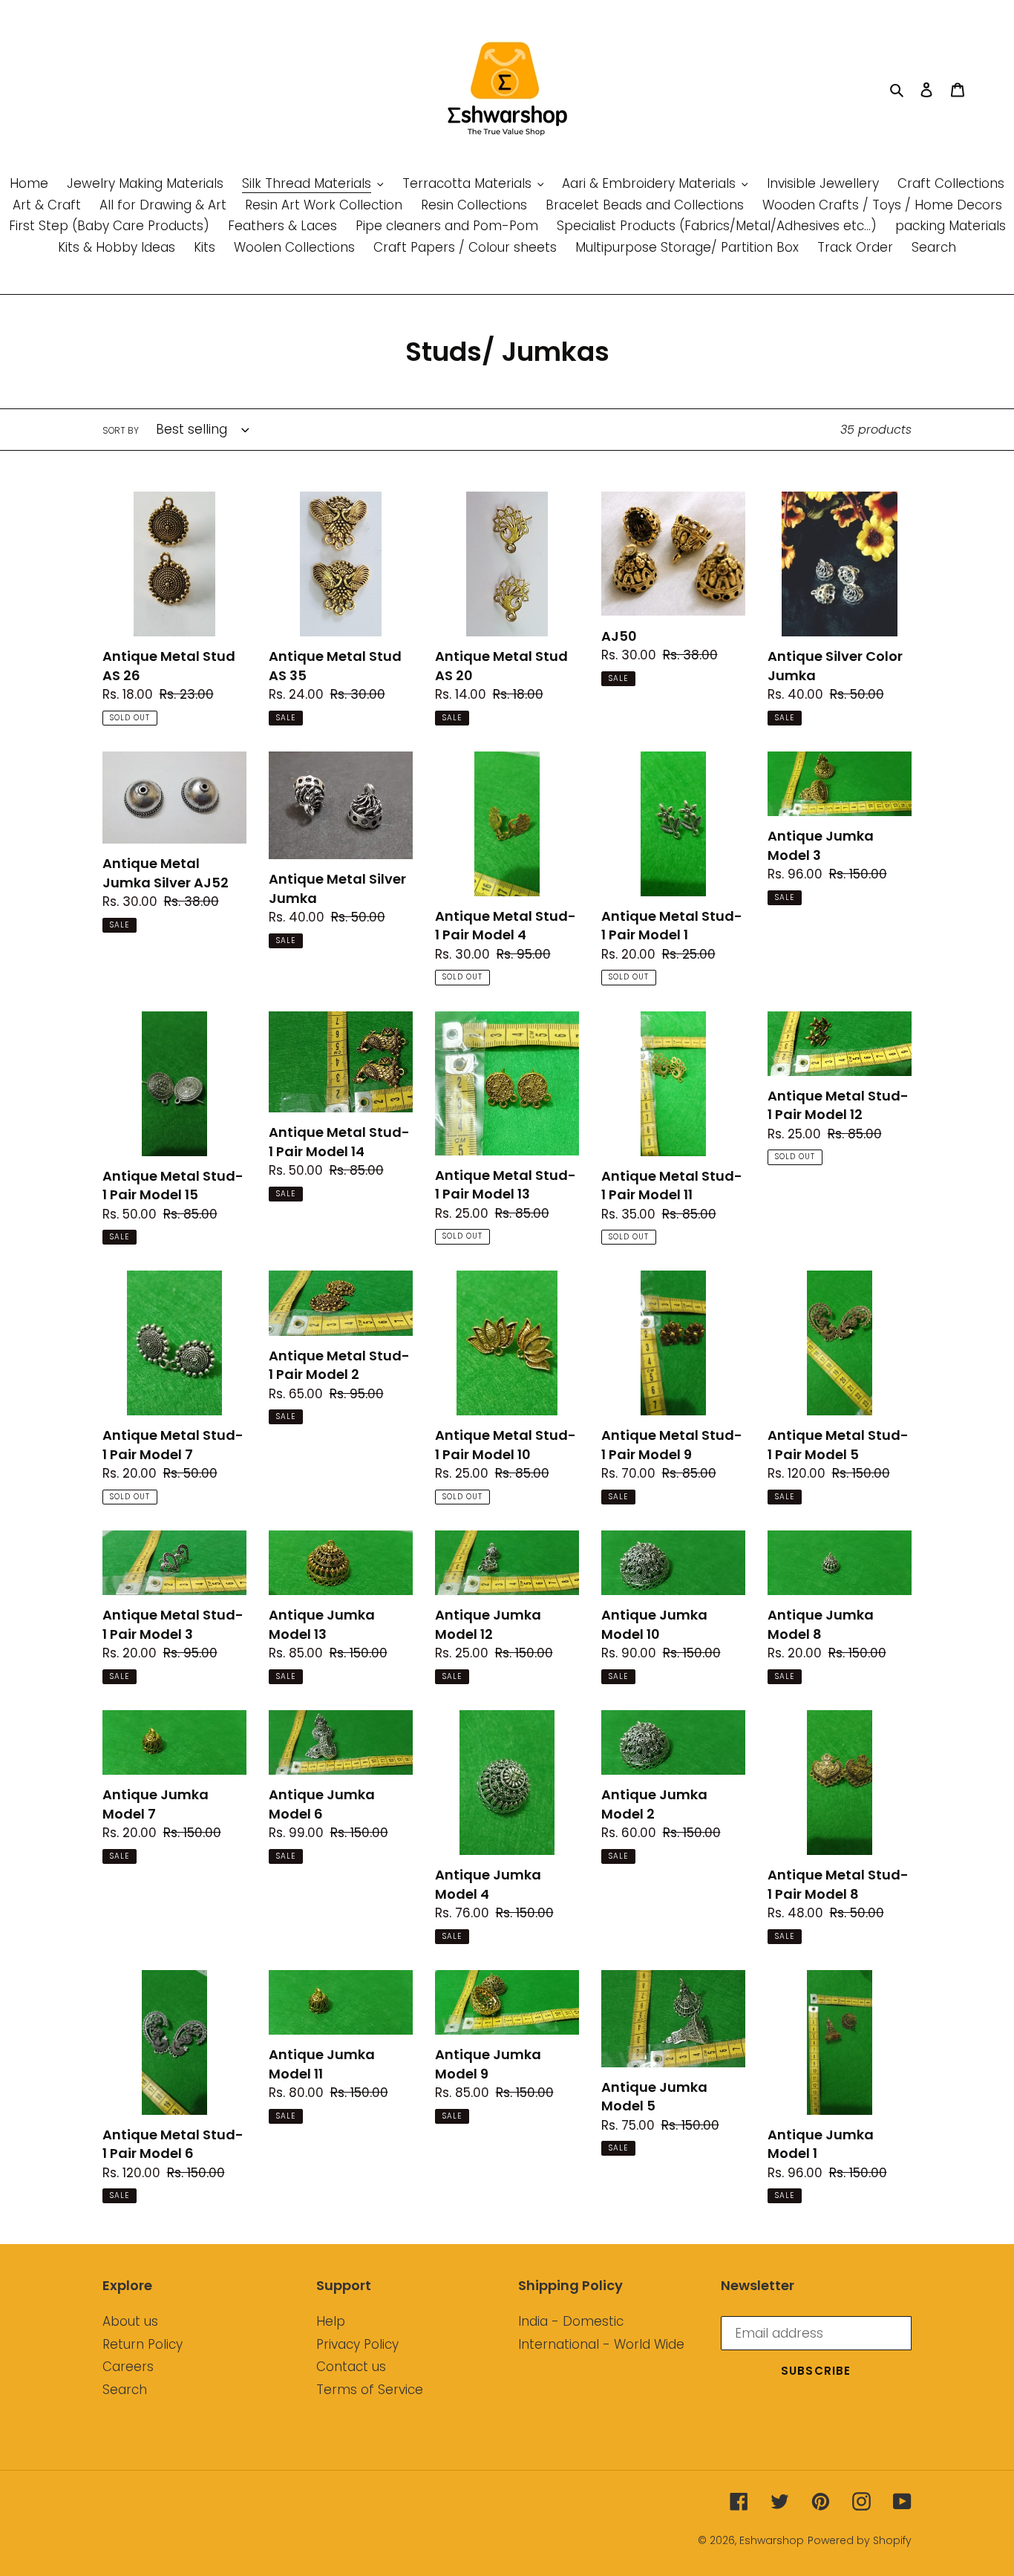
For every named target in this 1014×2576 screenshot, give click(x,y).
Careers (128, 2367)
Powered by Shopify (860, 2540)
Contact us (351, 2367)
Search (125, 2390)
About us (130, 2321)
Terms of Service (370, 2390)
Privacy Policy (357, 2344)
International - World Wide (601, 2344)
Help (331, 2321)
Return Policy (143, 2344)
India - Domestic (571, 2321)
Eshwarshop (772, 2540)
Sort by (121, 430)
